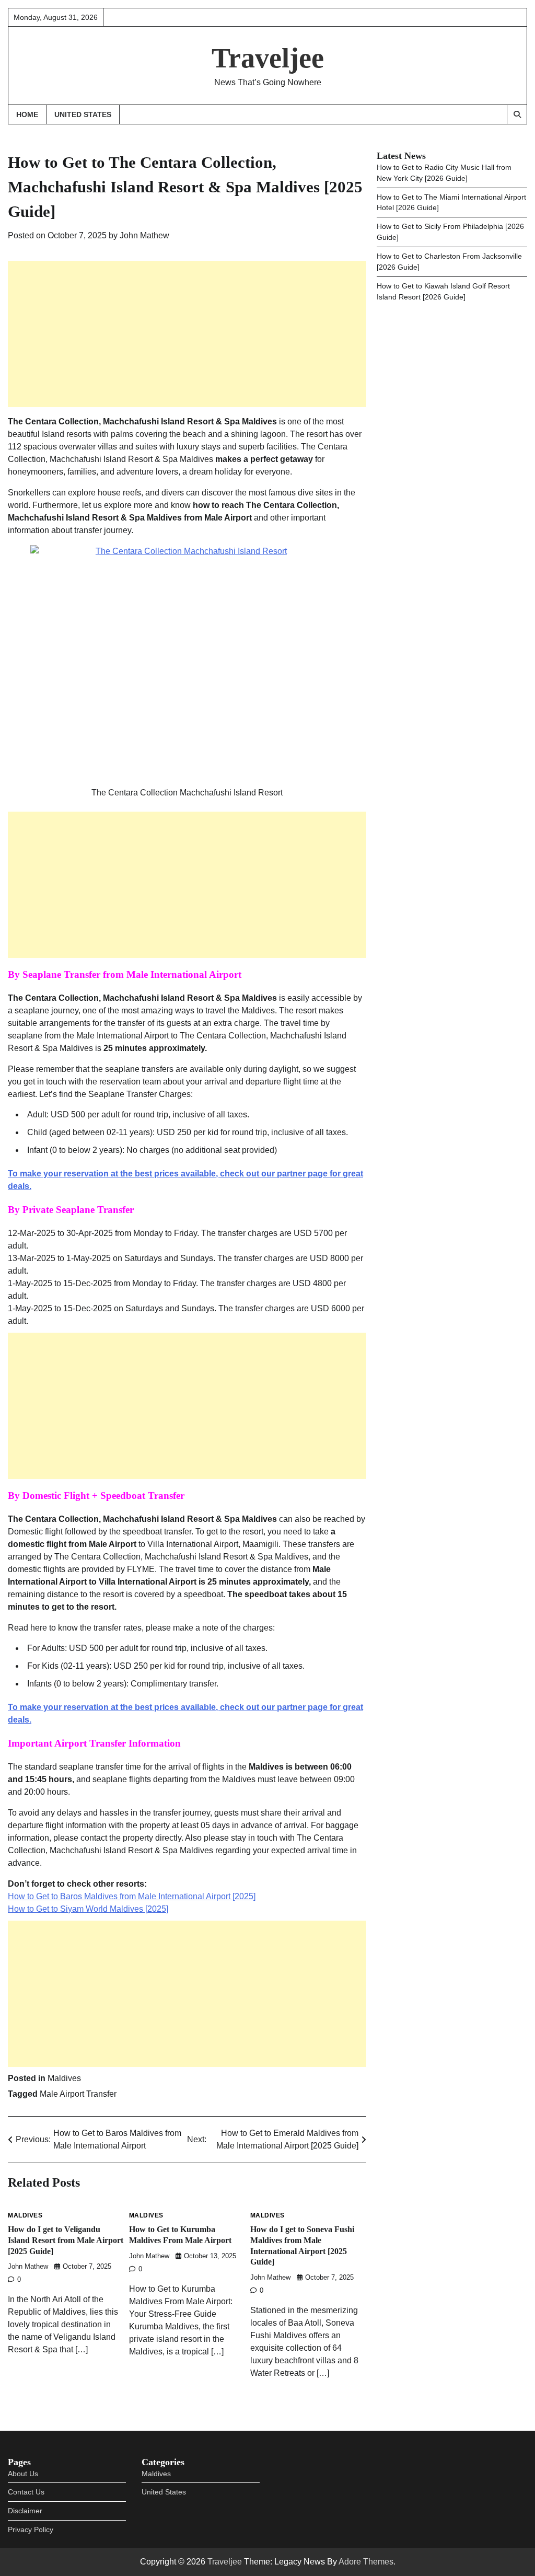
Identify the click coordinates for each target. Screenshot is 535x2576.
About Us (23, 2474)
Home (27, 114)
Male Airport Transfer (78, 2094)
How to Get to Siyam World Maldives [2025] (88, 1909)
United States (83, 114)
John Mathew (144, 235)
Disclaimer (25, 2511)
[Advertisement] (187, 334)
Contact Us (26, 2492)
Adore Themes (366, 2562)
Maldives (64, 2078)
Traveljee (268, 58)
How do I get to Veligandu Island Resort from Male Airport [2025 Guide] (66, 2240)
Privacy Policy (31, 2529)
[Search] (517, 114)
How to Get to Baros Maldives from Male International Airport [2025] (132, 1896)
